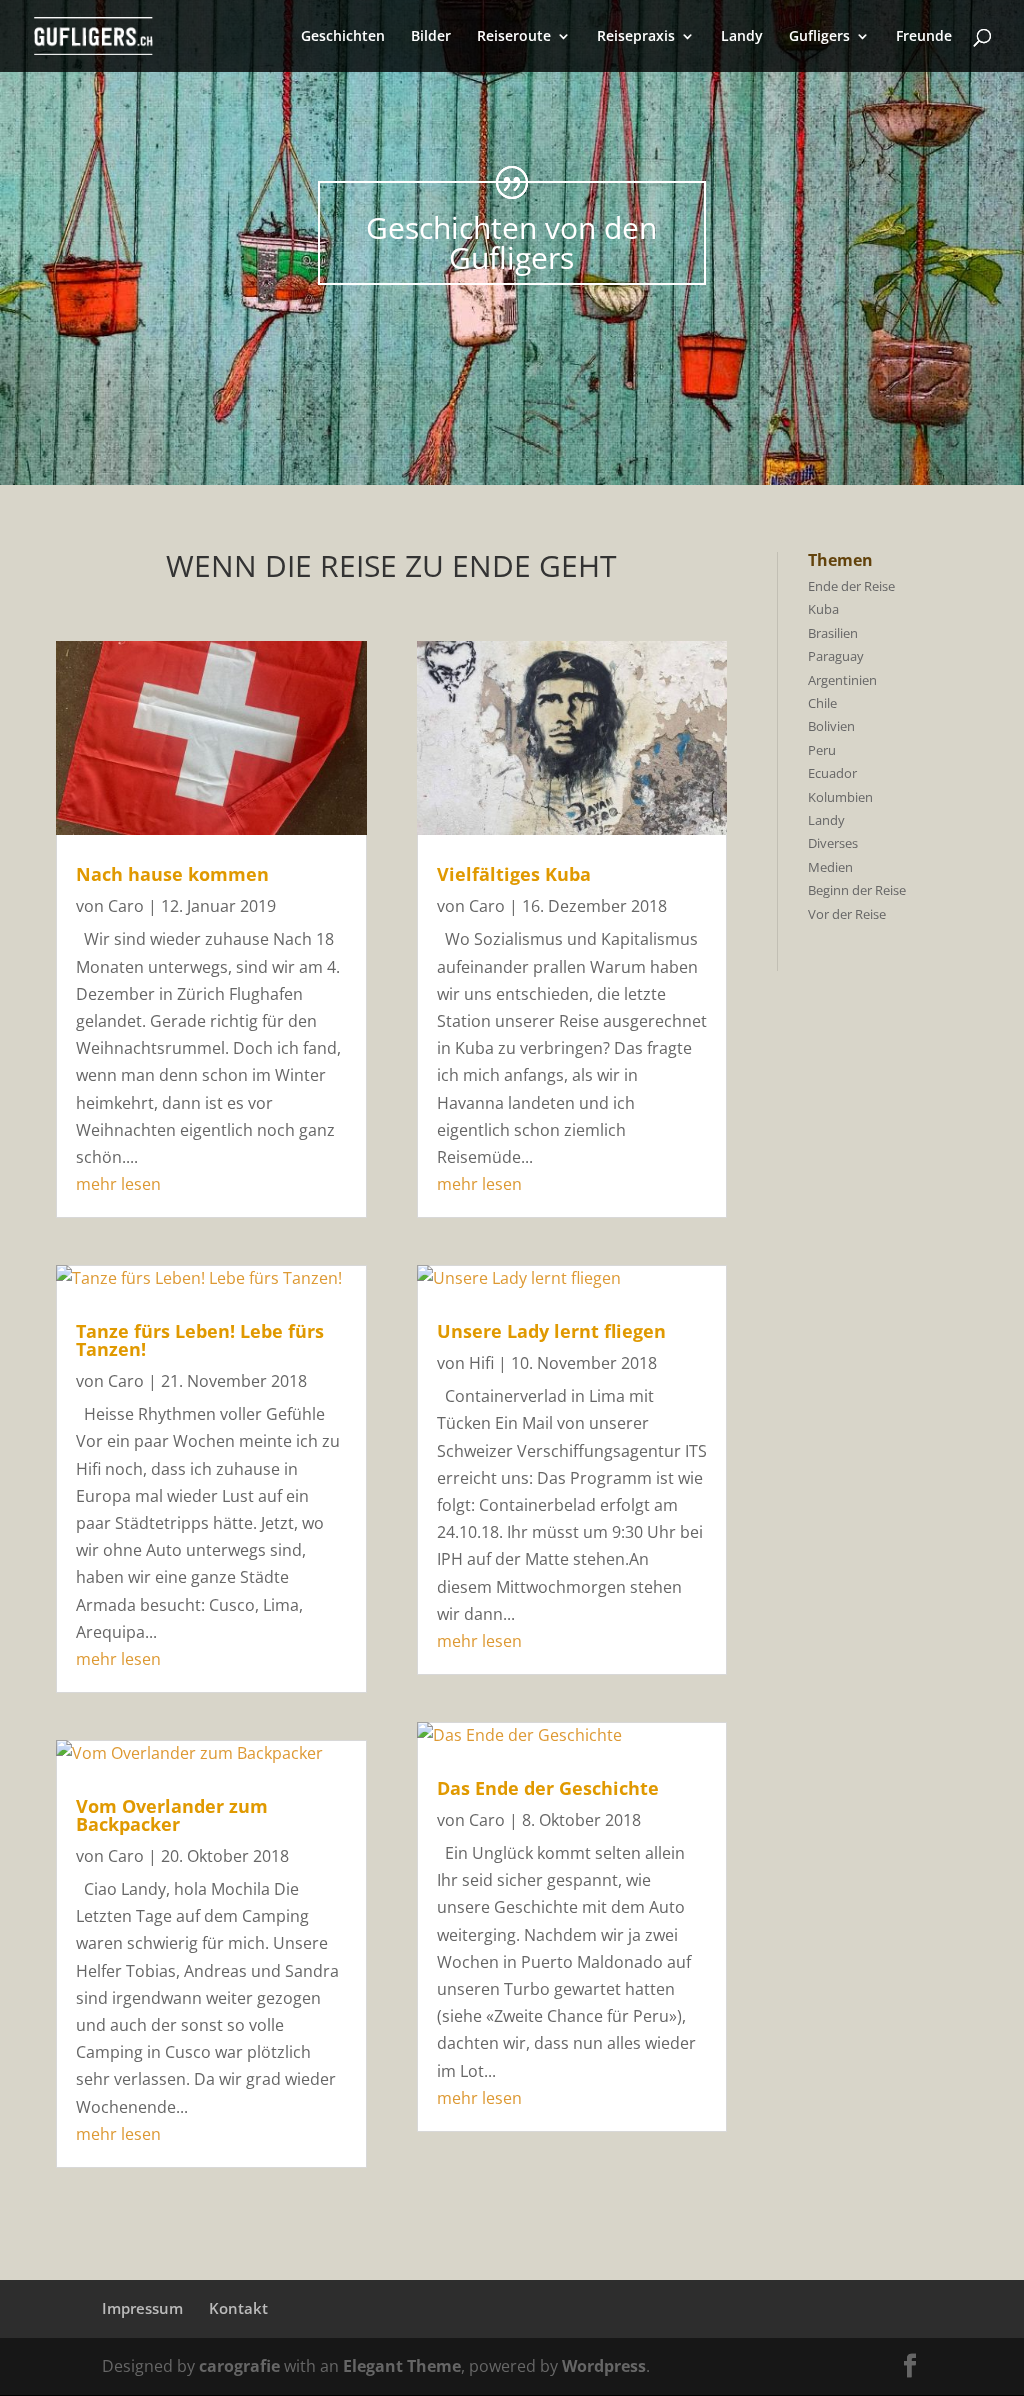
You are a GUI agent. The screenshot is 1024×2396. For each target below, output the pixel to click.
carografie (239, 2366)
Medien (830, 867)
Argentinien (842, 680)
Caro (126, 906)
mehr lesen (118, 1184)
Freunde (924, 37)
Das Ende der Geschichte (548, 1788)
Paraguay (836, 656)
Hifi (481, 1363)
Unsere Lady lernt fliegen (551, 1331)
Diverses (833, 843)
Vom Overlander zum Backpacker (172, 1815)
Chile (822, 703)
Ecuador (832, 773)
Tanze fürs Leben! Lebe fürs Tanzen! (200, 1340)
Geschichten (343, 37)
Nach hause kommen (172, 874)
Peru (822, 750)
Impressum (142, 2308)
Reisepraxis (636, 37)
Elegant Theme (402, 2366)
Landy (742, 37)
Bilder (431, 37)
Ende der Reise (851, 586)
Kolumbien (840, 797)
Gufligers (819, 37)
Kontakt (238, 2308)
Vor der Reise (847, 914)
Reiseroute (514, 37)
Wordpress (604, 2366)
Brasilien (833, 633)
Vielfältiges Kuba (514, 874)
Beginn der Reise (857, 890)
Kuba (823, 609)
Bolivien (831, 726)
